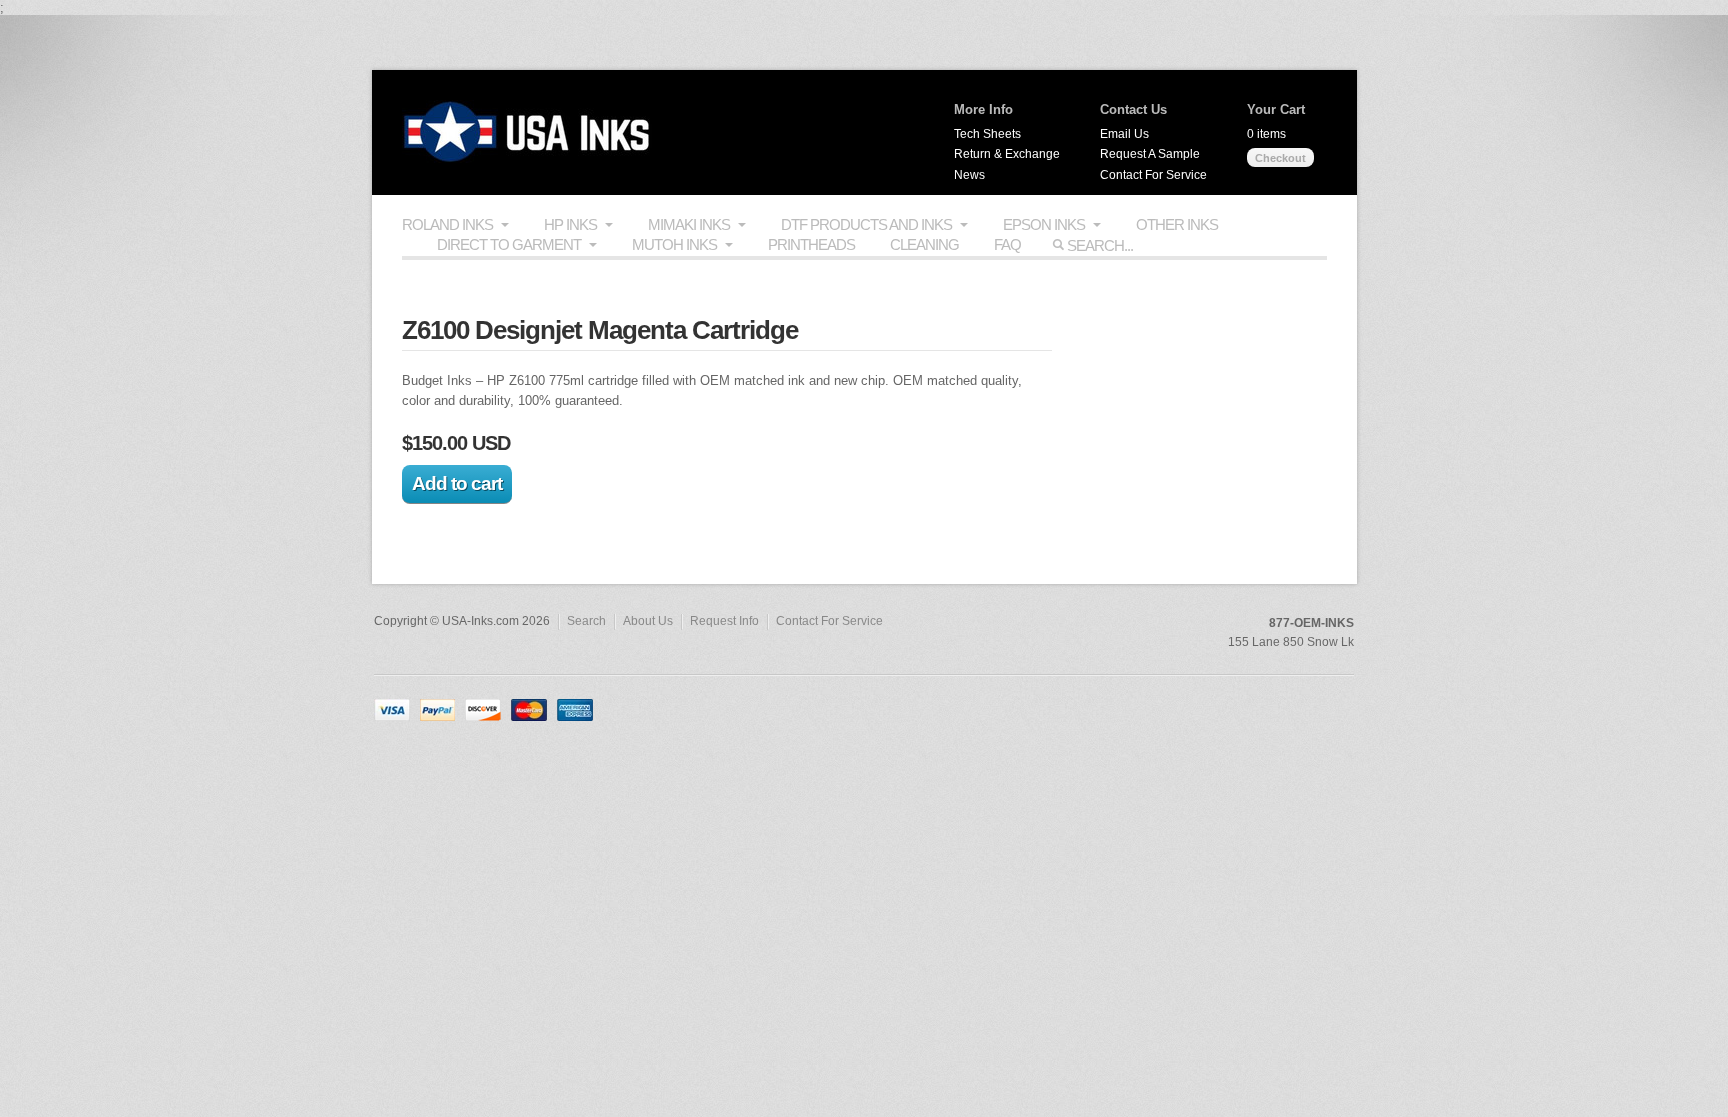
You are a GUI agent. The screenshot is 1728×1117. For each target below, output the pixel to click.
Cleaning (924, 244)
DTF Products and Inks (866, 224)
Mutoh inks (674, 244)
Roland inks (447, 224)
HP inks (570, 224)
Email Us (1124, 134)
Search (586, 621)
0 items (1266, 134)
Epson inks (1044, 224)
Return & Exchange (1007, 154)
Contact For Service (1153, 175)
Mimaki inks (689, 224)
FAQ (1007, 244)
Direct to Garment (509, 244)
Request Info (724, 621)
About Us (648, 621)
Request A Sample (1150, 154)
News (969, 175)
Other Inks (1177, 224)
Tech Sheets (987, 134)
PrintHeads (811, 244)
